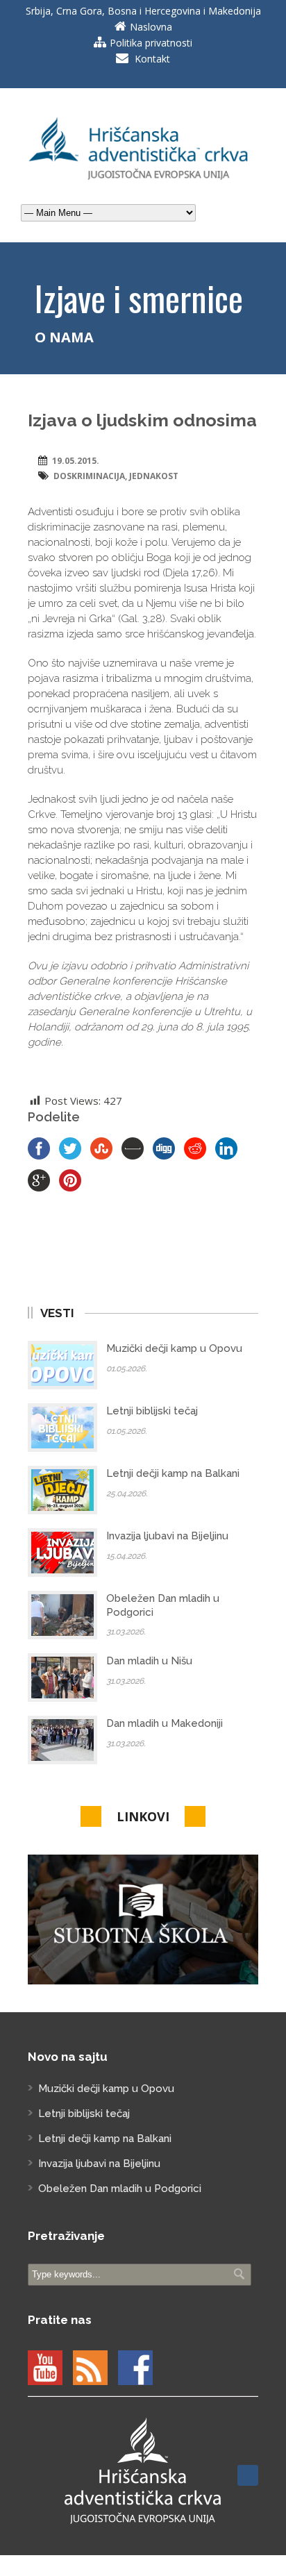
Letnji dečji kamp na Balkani (173, 1473)
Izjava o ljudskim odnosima (142, 420)
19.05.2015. (76, 461)
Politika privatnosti (151, 43)
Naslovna (151, 27)
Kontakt (152, 59)
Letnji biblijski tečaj (152, 1411)
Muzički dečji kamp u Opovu (174, 1348)
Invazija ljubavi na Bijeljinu (167, 1536)
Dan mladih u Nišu (149, 1661)
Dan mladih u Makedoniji (165, 1723)
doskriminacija (89, 476)
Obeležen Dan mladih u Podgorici (120, 2189)
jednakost (154, 476)
